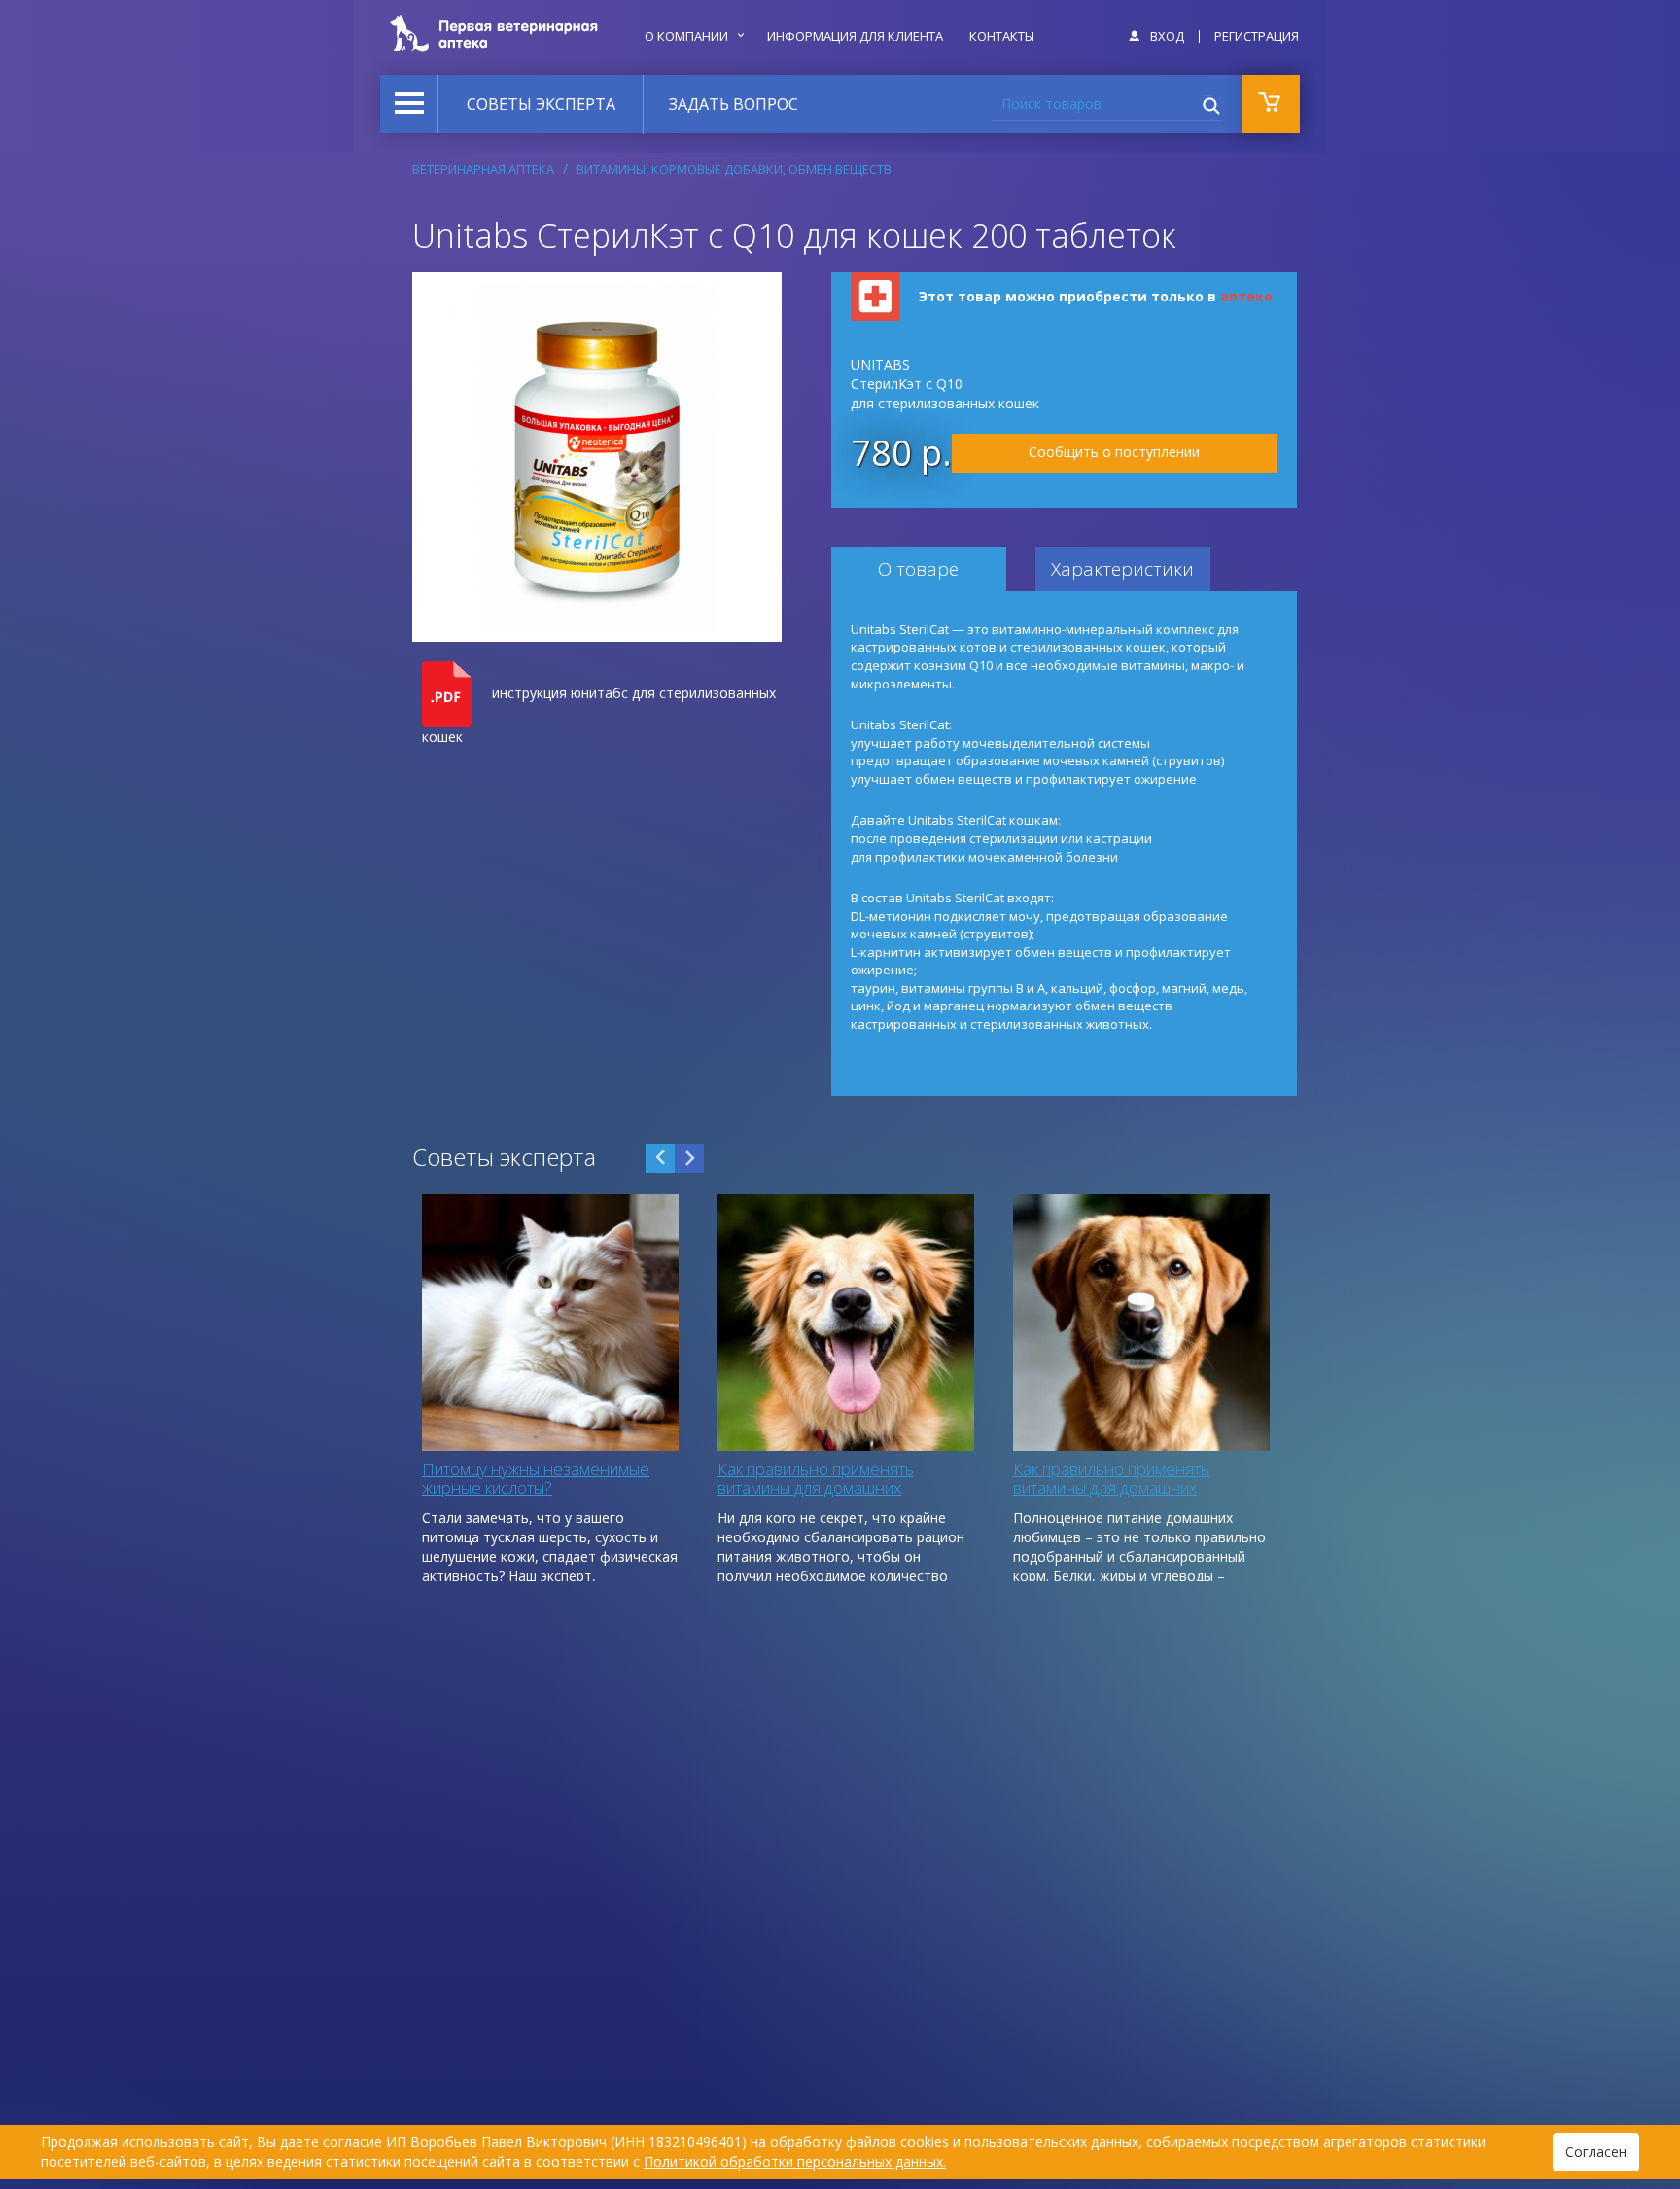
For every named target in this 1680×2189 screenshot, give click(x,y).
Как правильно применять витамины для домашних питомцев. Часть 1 (1111, 1487)
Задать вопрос (734, 104)
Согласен (1596, 2152)
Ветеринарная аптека (483, 169)
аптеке (1246, 296)
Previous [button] (660, 1158)
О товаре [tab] (918, 569)
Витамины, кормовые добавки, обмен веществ (734, 169)
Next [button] (689, 1158)
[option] (550, 1388)
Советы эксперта (541, 104)
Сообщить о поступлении (1114, 452)
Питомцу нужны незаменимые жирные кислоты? (536, 1478)
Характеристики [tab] (1122, 569)
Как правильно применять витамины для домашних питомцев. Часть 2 (816, 1487)
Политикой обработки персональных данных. (795, 2161)
